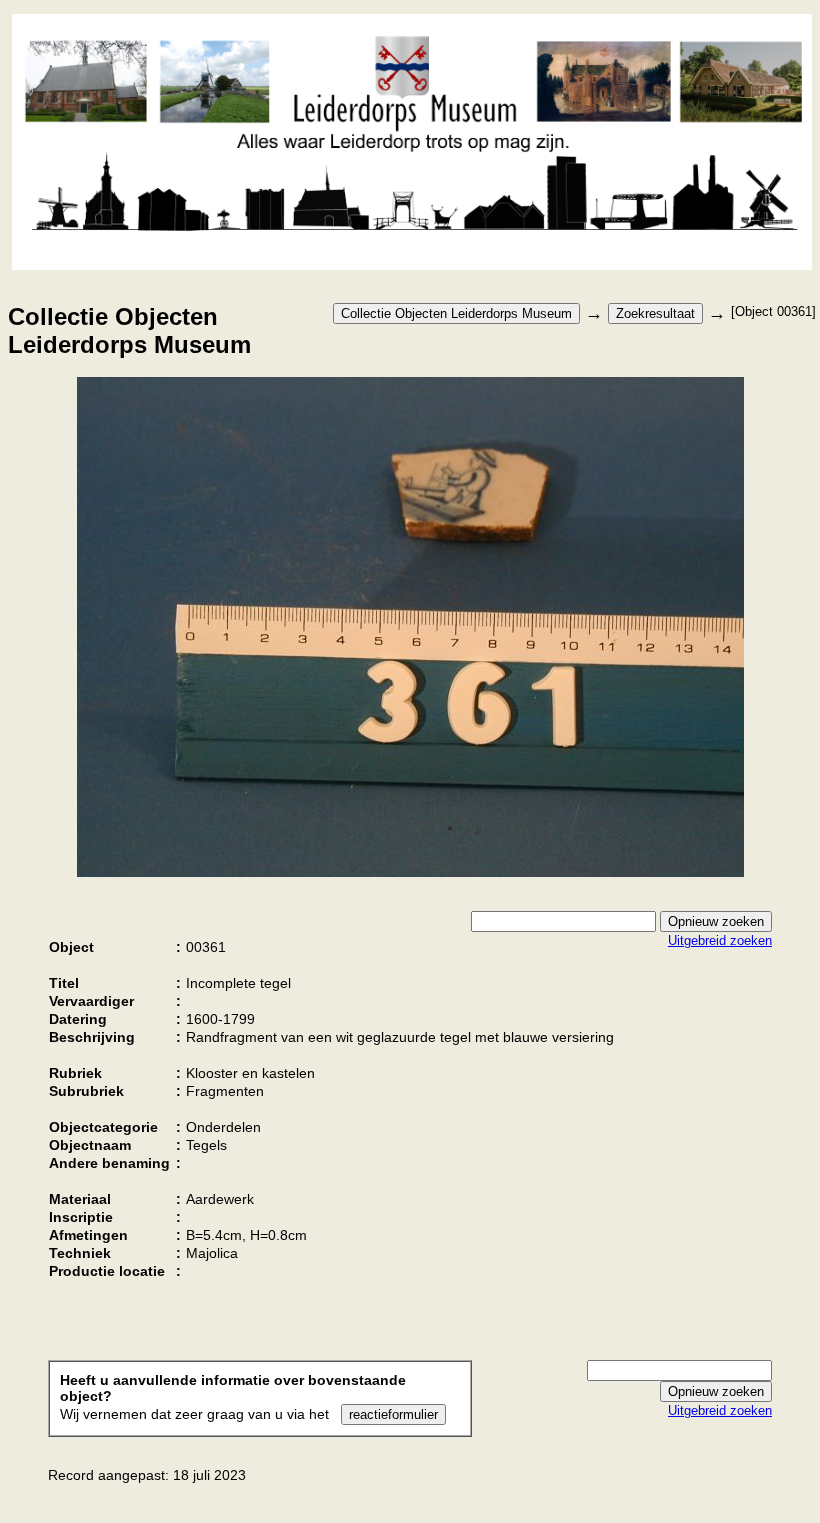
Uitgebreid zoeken (720, 940)
